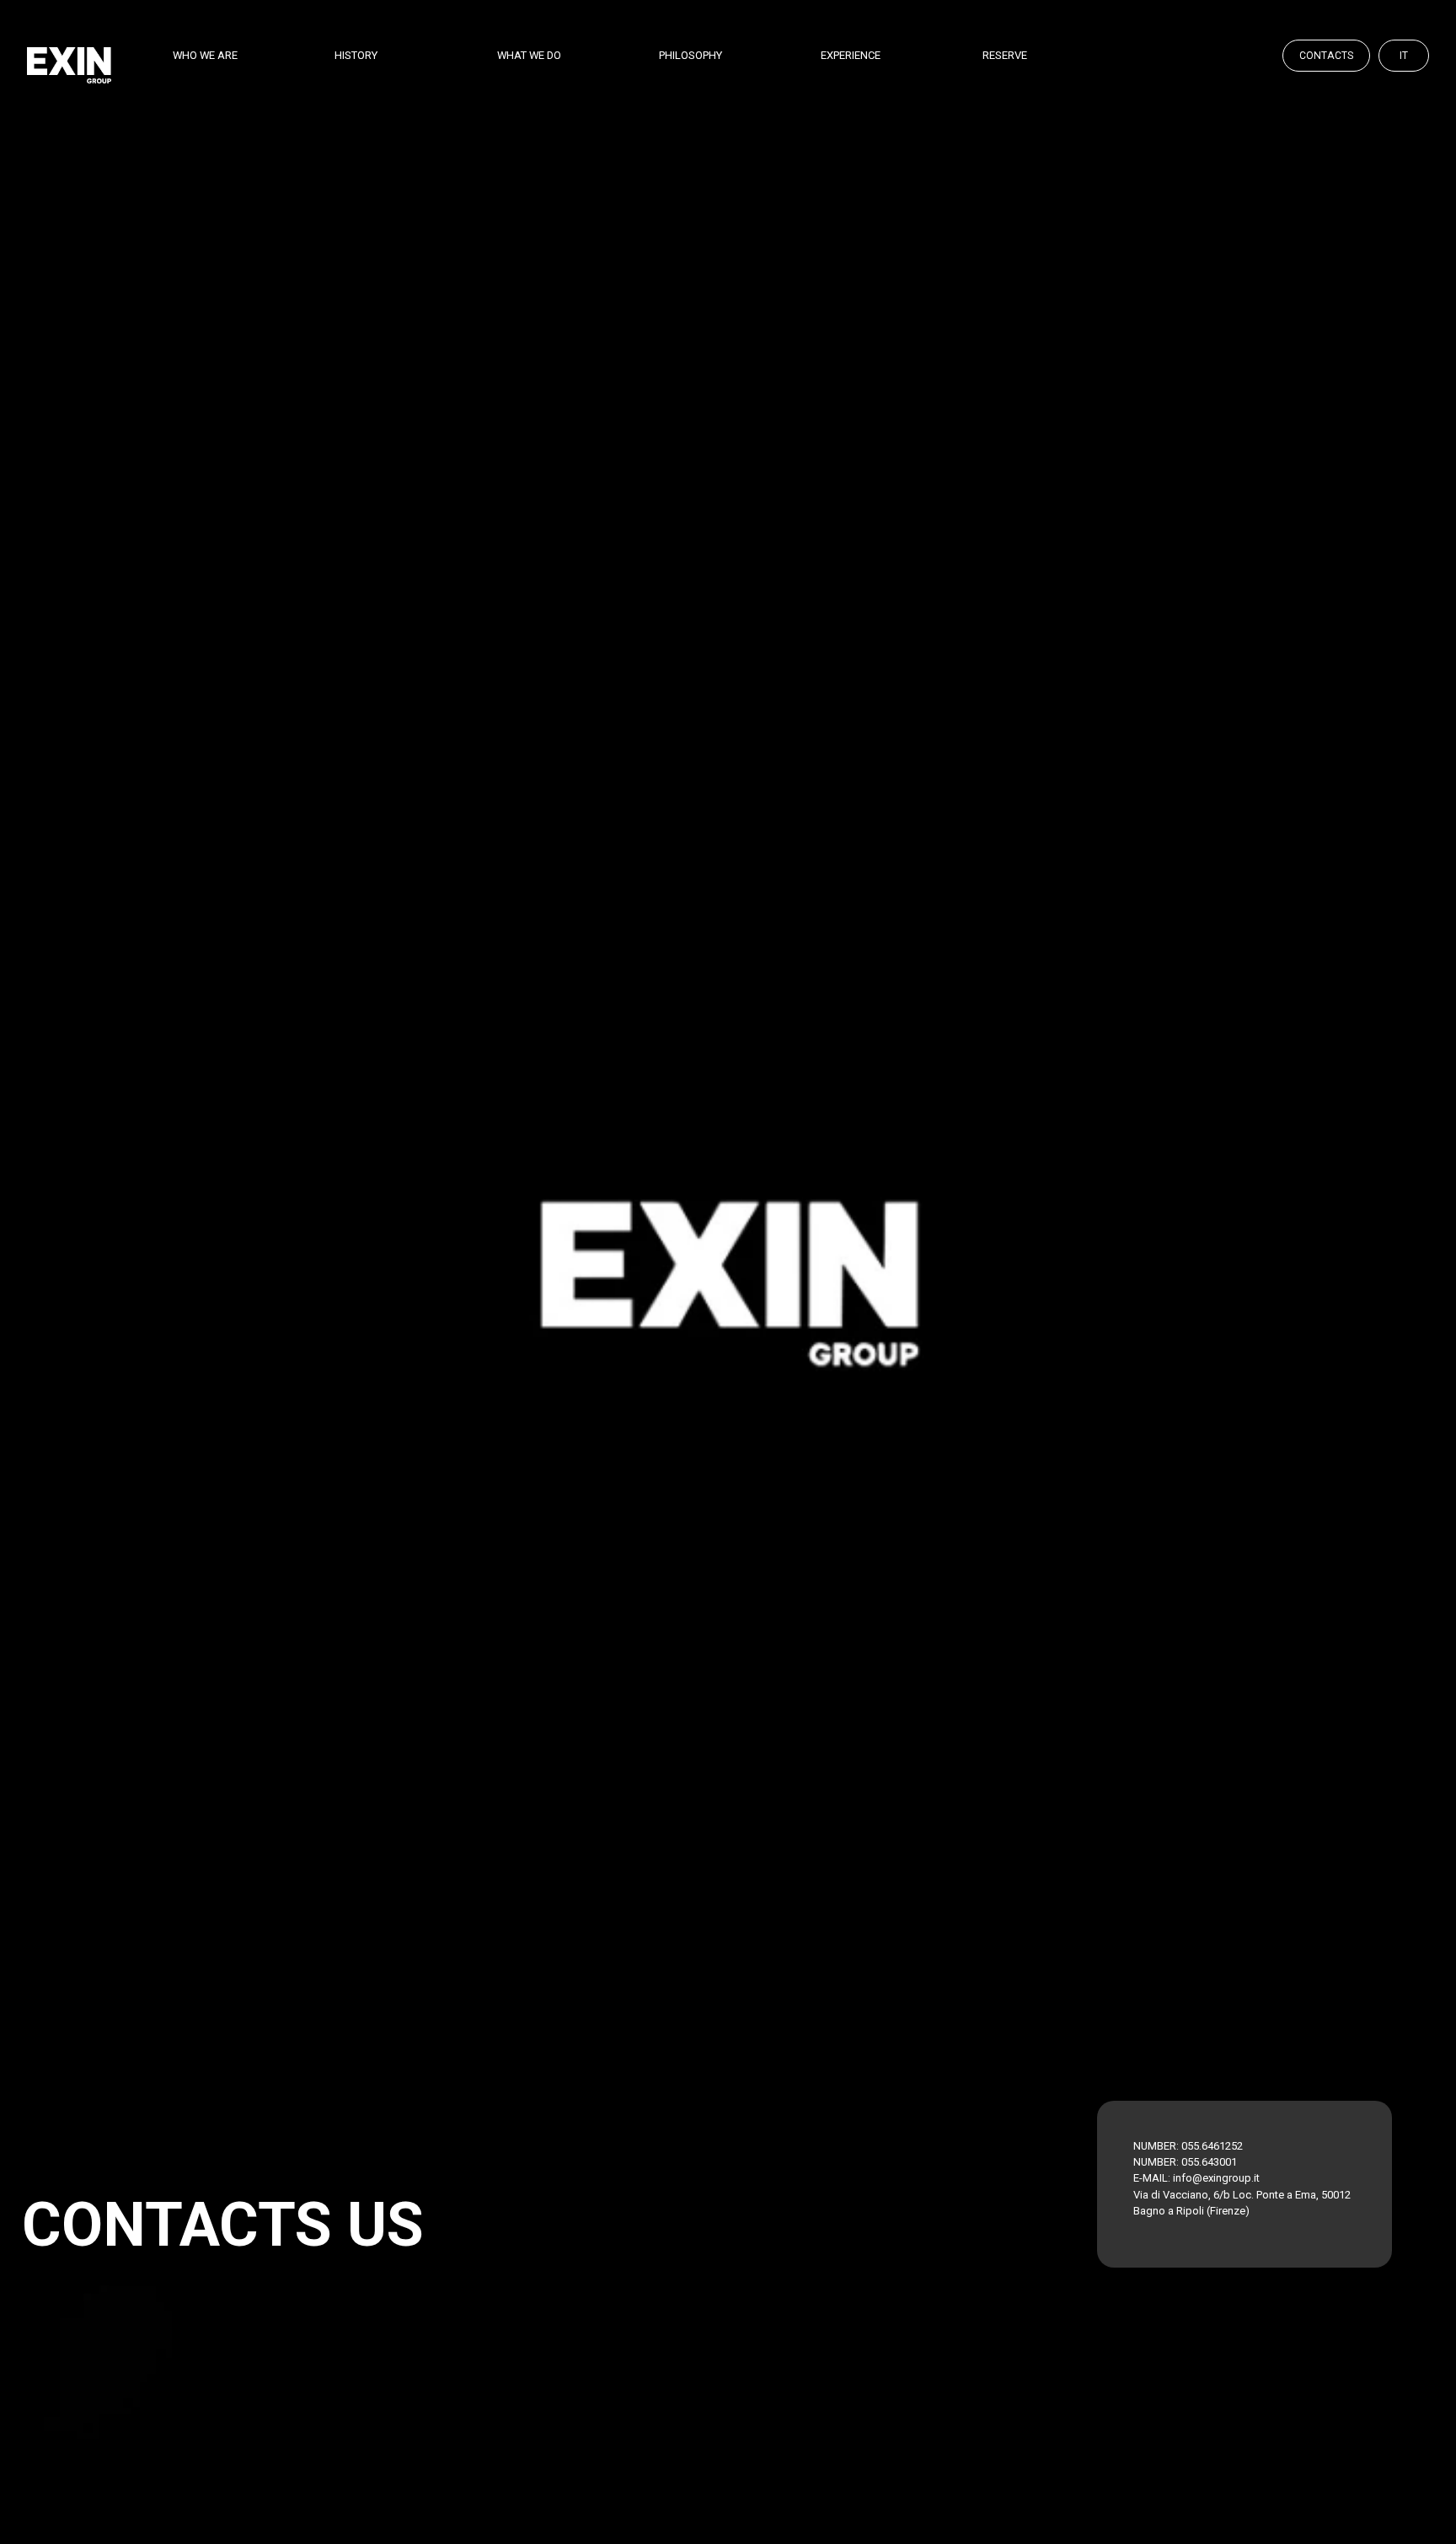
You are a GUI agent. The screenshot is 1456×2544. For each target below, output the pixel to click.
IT (1404, 56)
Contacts (1326, 56)
